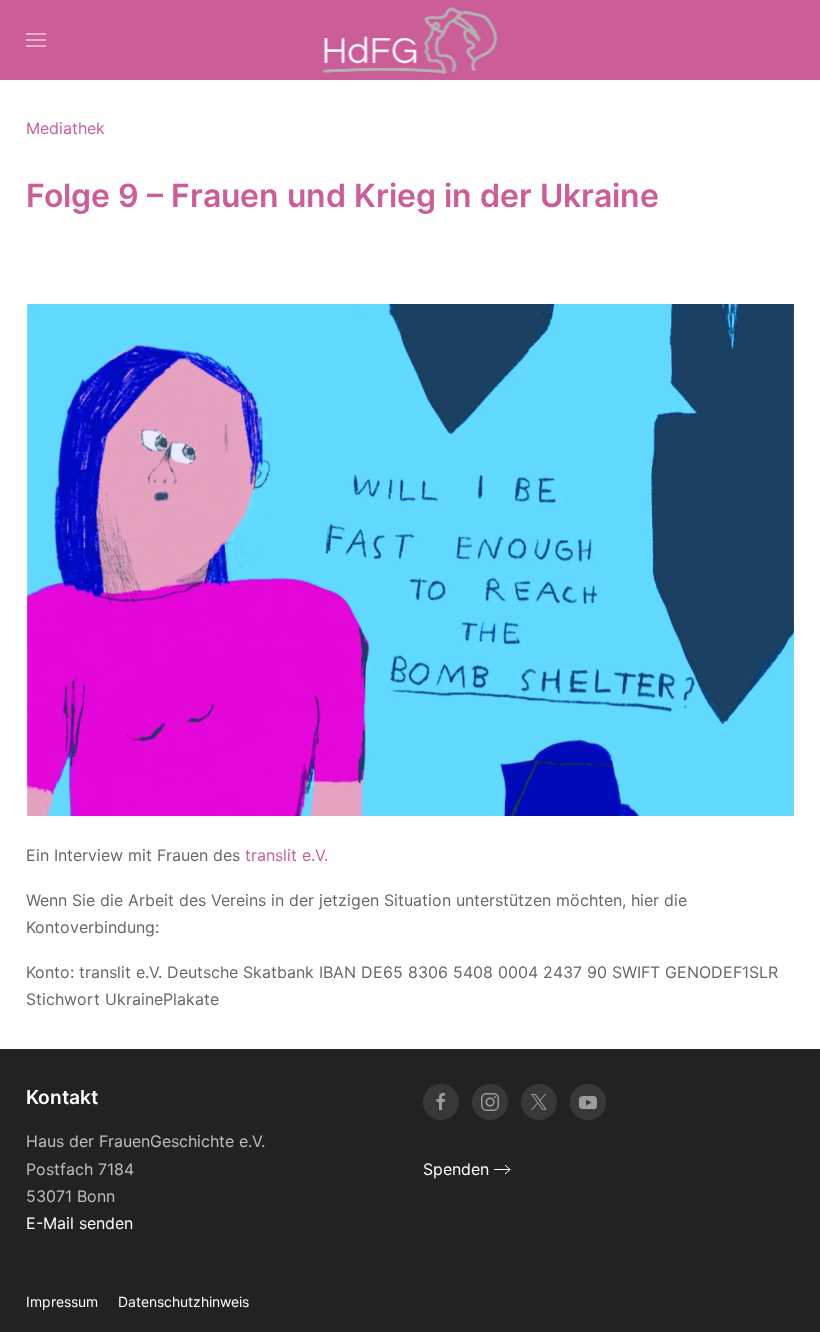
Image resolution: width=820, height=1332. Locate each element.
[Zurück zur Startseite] (410, 40)
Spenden (456, 1169)
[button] (36, 40)
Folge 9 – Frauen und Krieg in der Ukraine (342, 195)
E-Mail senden (79, 1223)
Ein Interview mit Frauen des (177, 855)
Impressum (62, 1301)
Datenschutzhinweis (183, 1301)
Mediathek (65, 128)
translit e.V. (286, 855)
